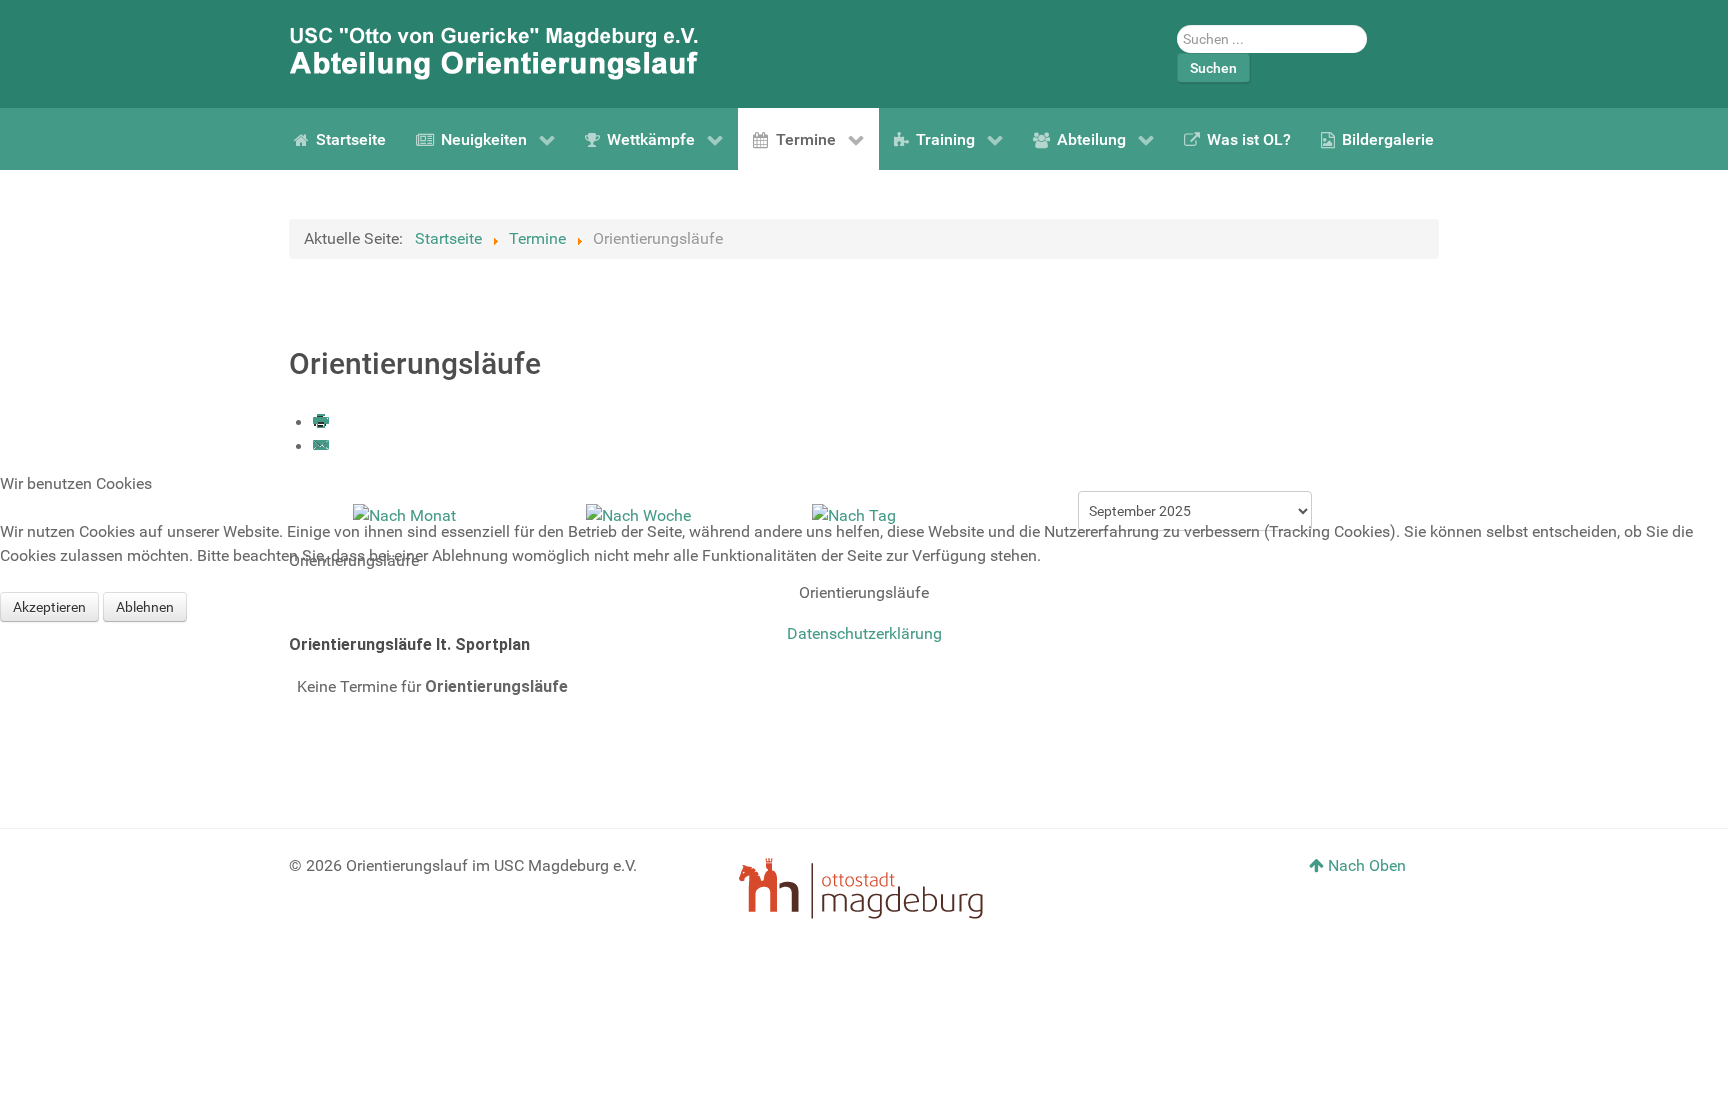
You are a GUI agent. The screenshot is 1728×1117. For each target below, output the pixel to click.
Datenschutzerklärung (864, 633)
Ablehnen (145, 607)
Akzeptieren (49, 607)
